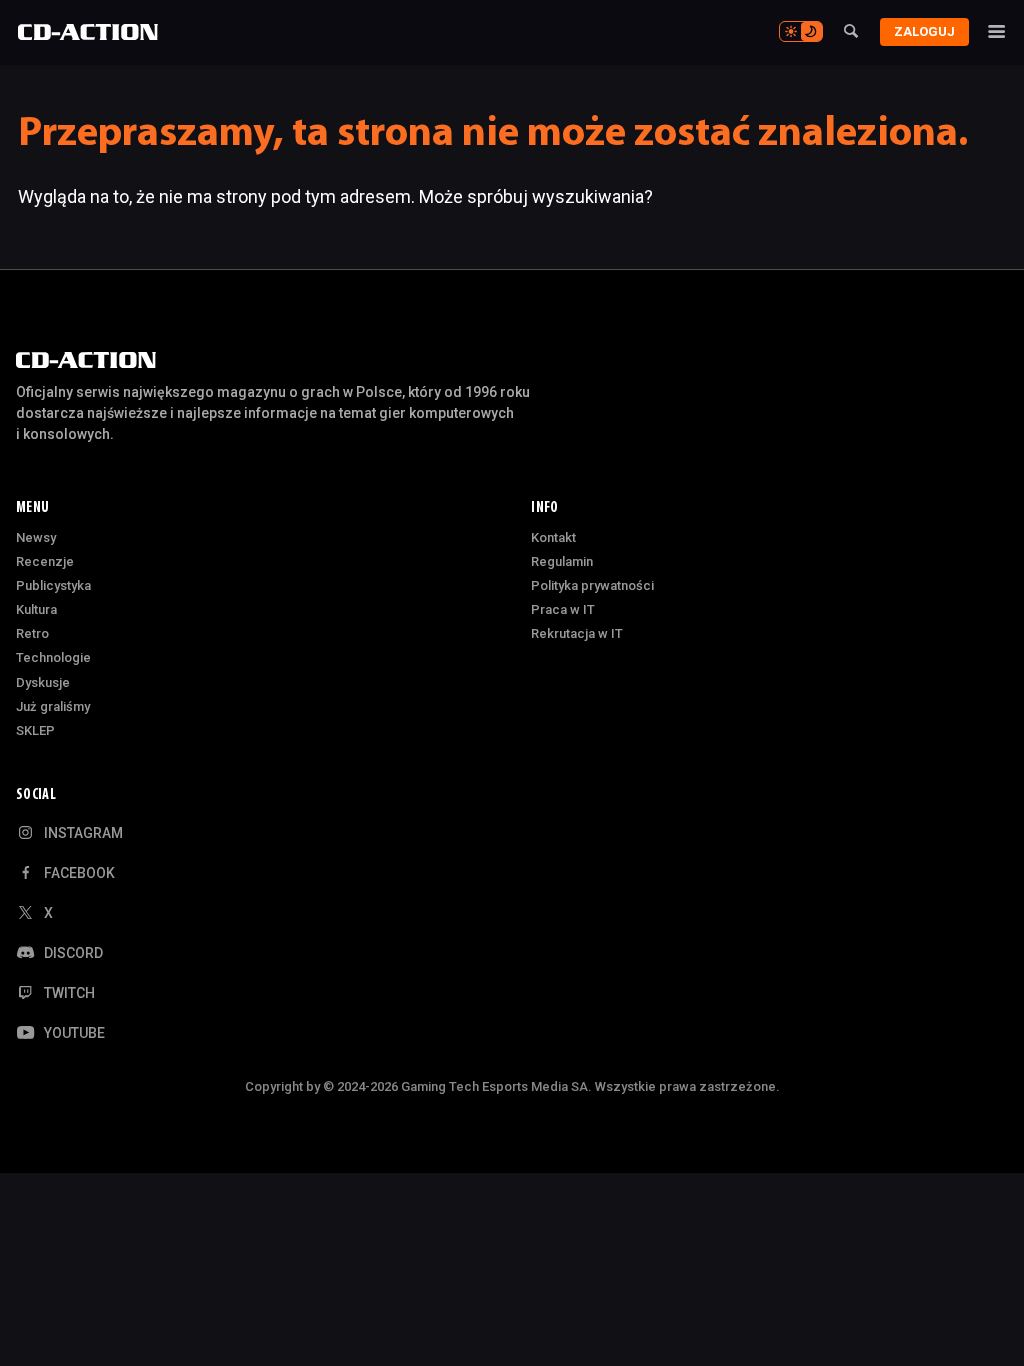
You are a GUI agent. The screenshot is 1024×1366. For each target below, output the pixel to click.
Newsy (36, 537)
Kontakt (553, 537)
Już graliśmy (53, 706)
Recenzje (45, 561)
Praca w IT (563, 609)
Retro (32, 633)
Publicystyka (53, 585)
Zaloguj (924, 31)
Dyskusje (43, 682)
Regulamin (562, 561)
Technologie (53, 657)
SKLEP (35, 730)
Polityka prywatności (592, 585)
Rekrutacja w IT (577, 633)
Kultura (36, 609)
